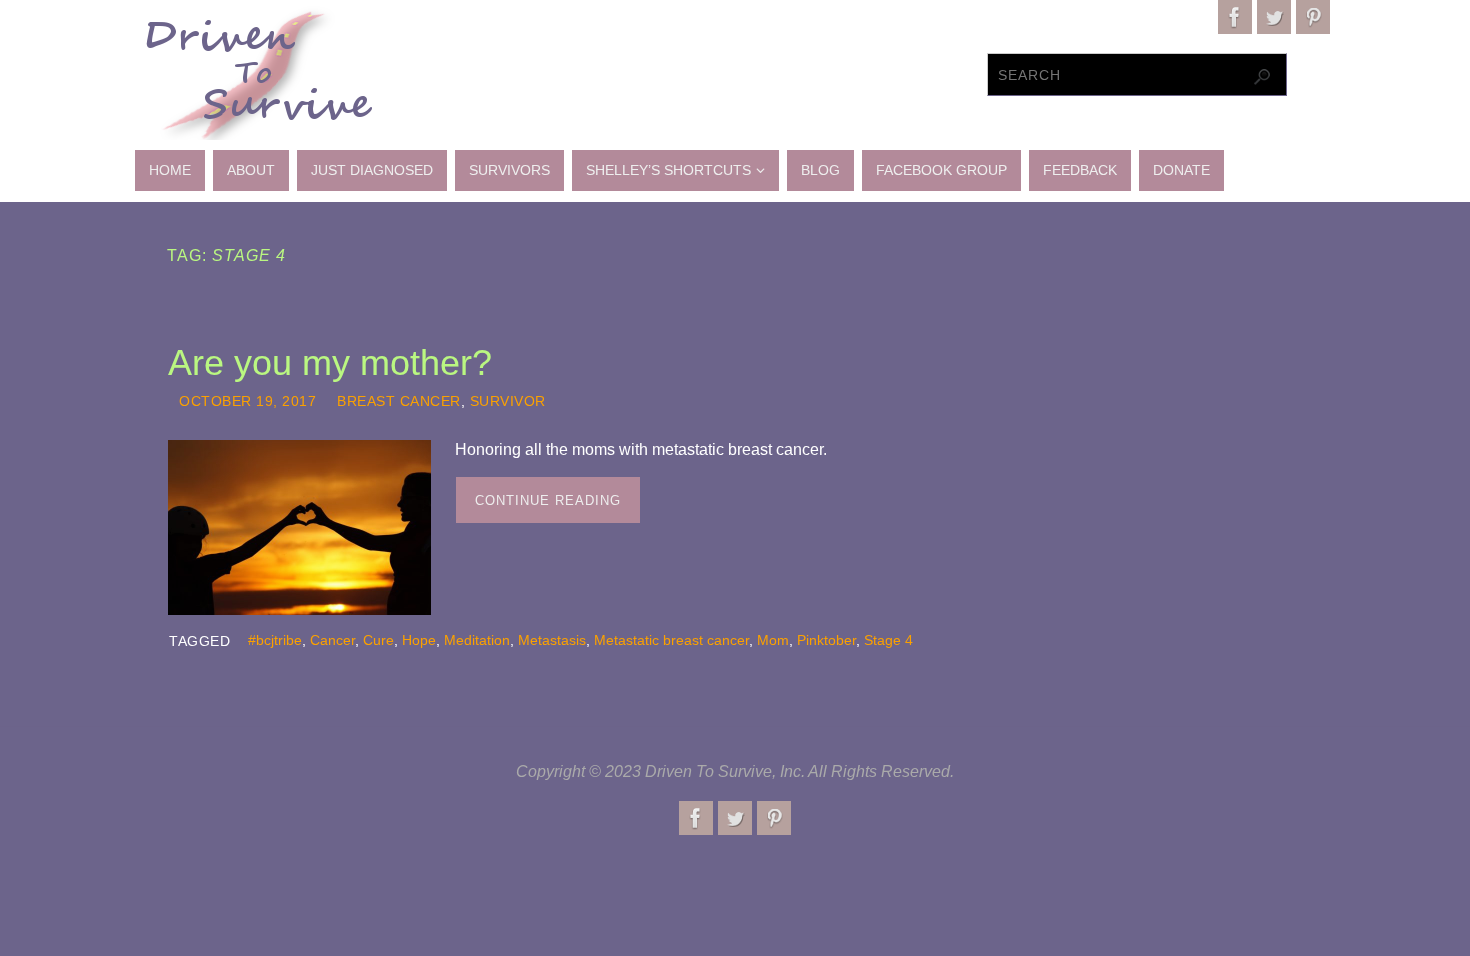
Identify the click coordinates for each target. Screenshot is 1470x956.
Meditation (477, 640)
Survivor (508, 401)
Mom (773, 640)
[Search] (1262, 77)
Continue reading (548, 500)
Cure (378, 640)
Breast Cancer (399, 401)
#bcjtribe (275, 640)
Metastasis (552, 640)
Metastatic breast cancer (671, 640)
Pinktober (826, 640)
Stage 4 (888, 640)
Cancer (332, 640)
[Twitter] (1274, 17)
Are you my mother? (330, 362)
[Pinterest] (1313, 17)
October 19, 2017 (247, 401)
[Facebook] (1235, 17)
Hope (419, 640)
